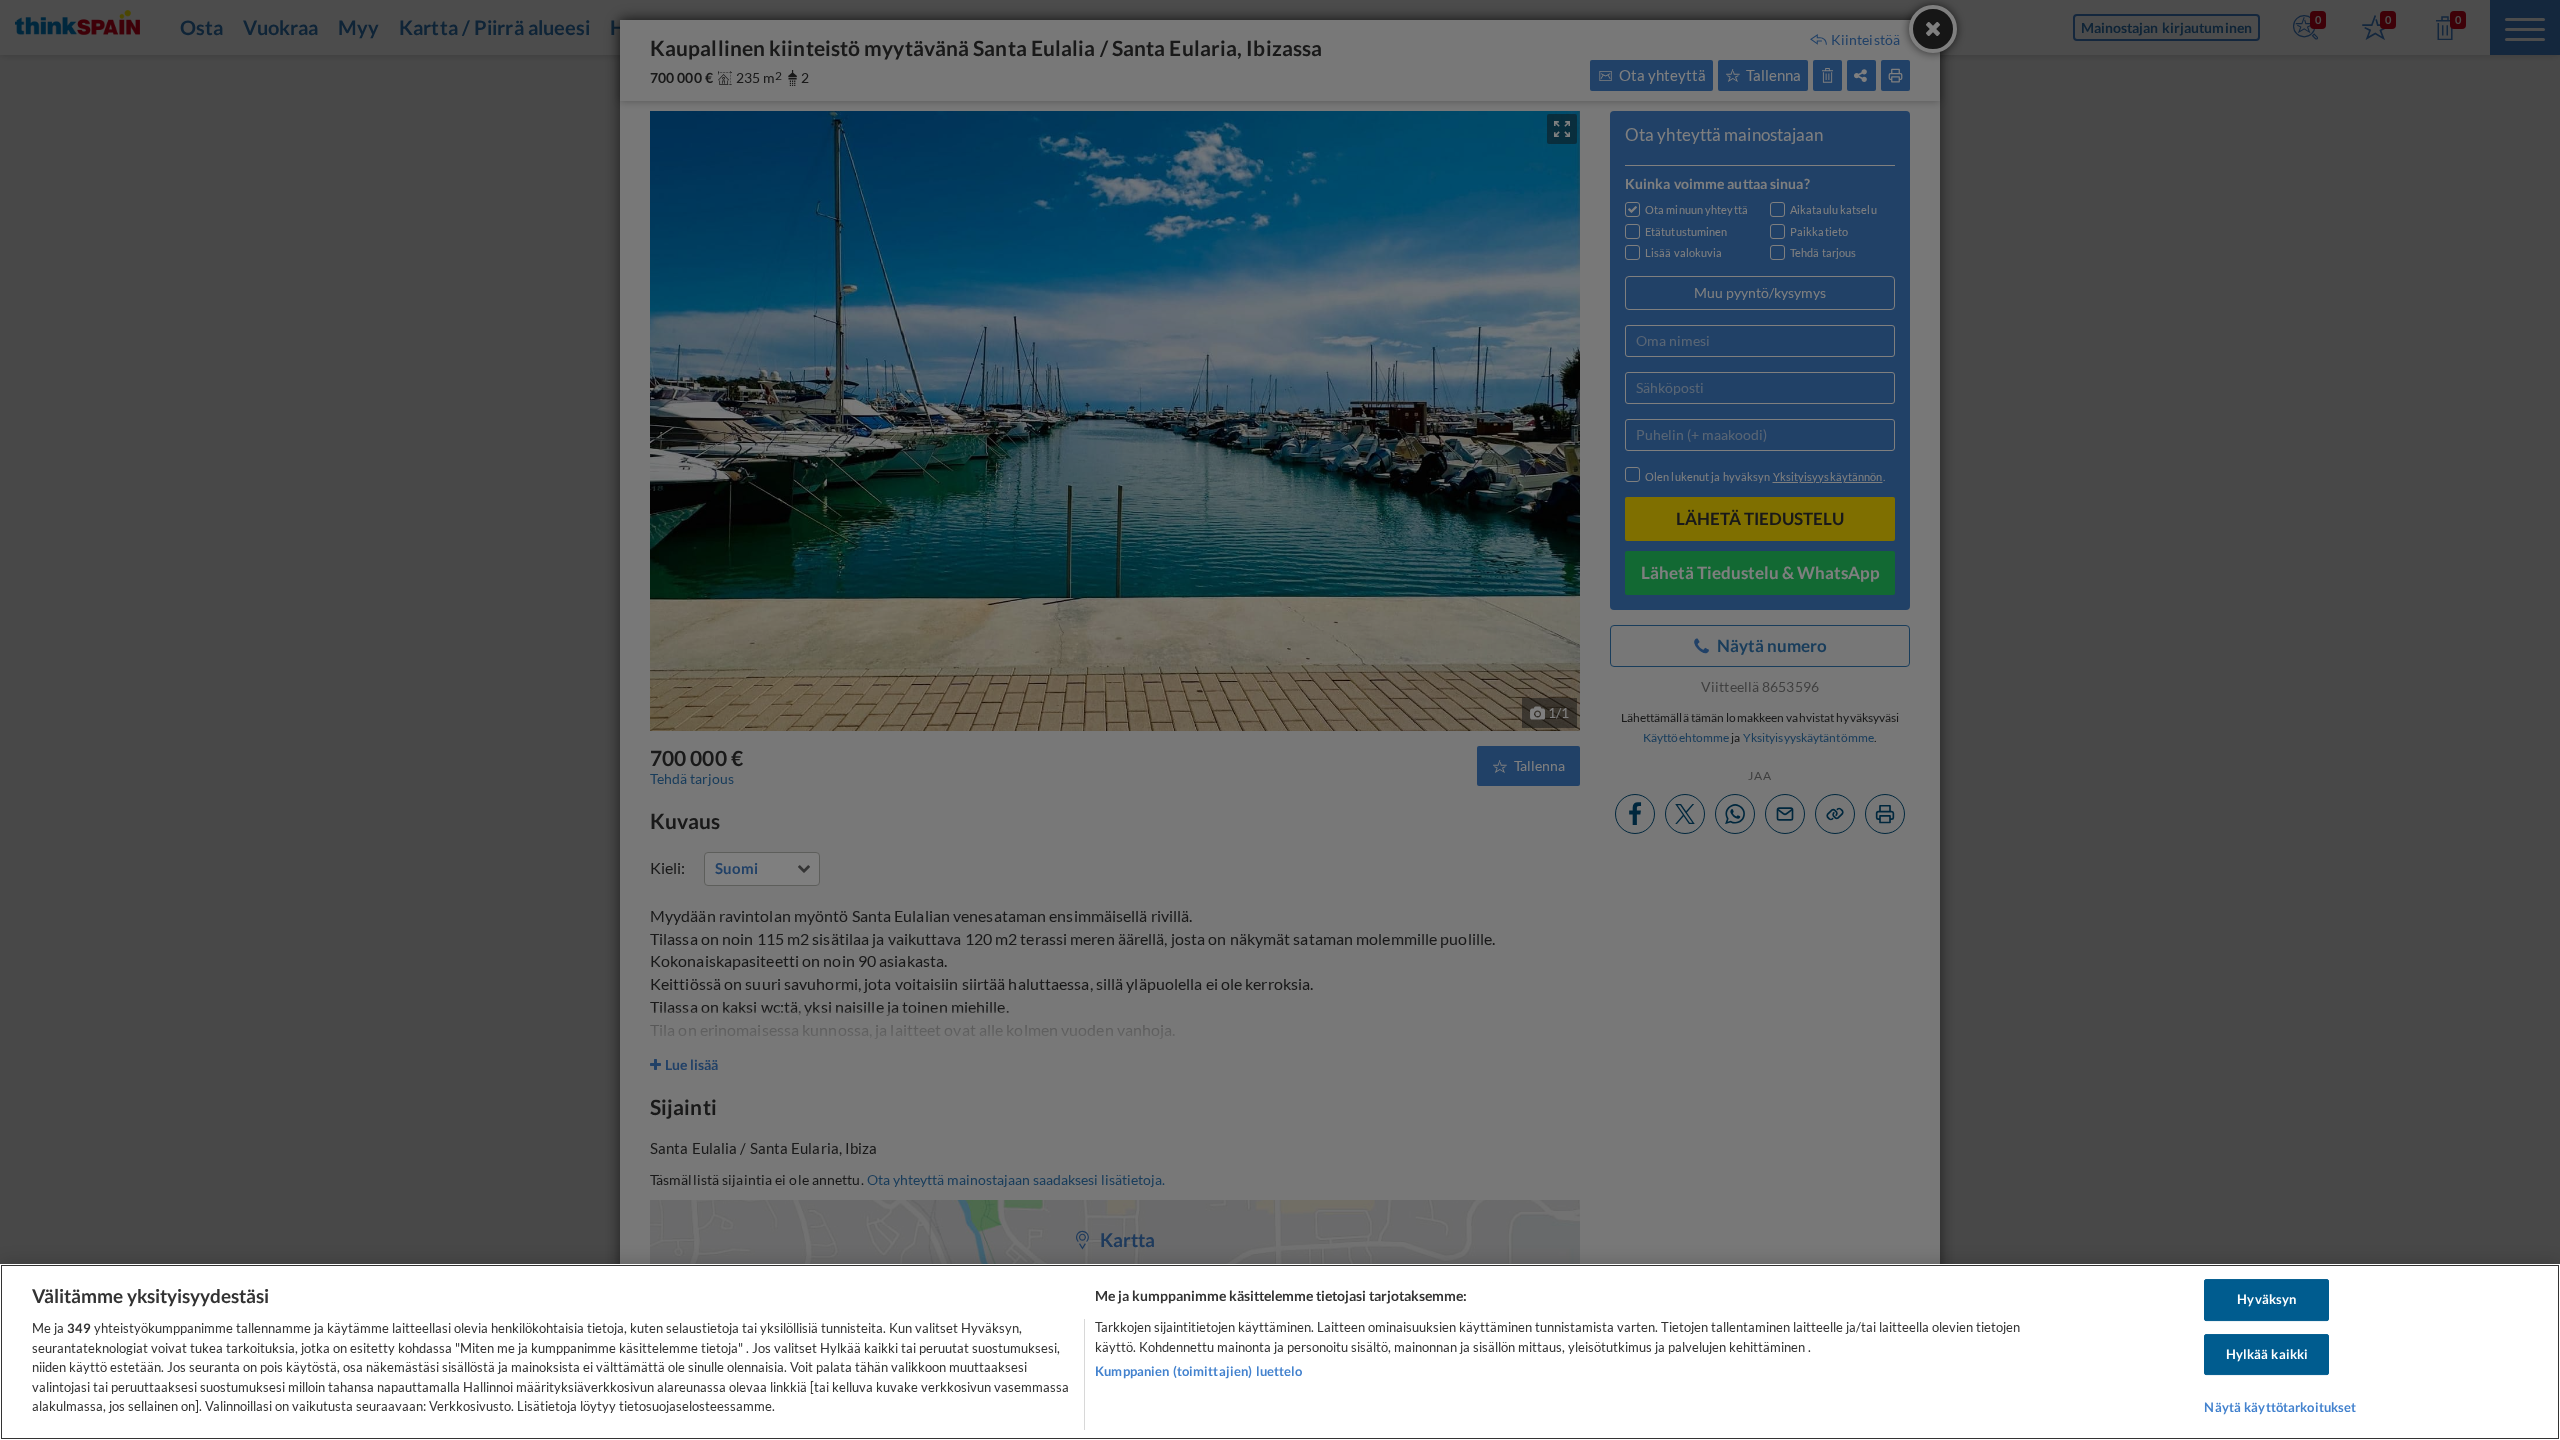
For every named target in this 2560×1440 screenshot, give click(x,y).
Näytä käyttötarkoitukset (2280, 1408)
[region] (1280, 1352)
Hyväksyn (2266, 1299)
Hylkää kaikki (2267, 1354)
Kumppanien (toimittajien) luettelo (1198, 1371)
